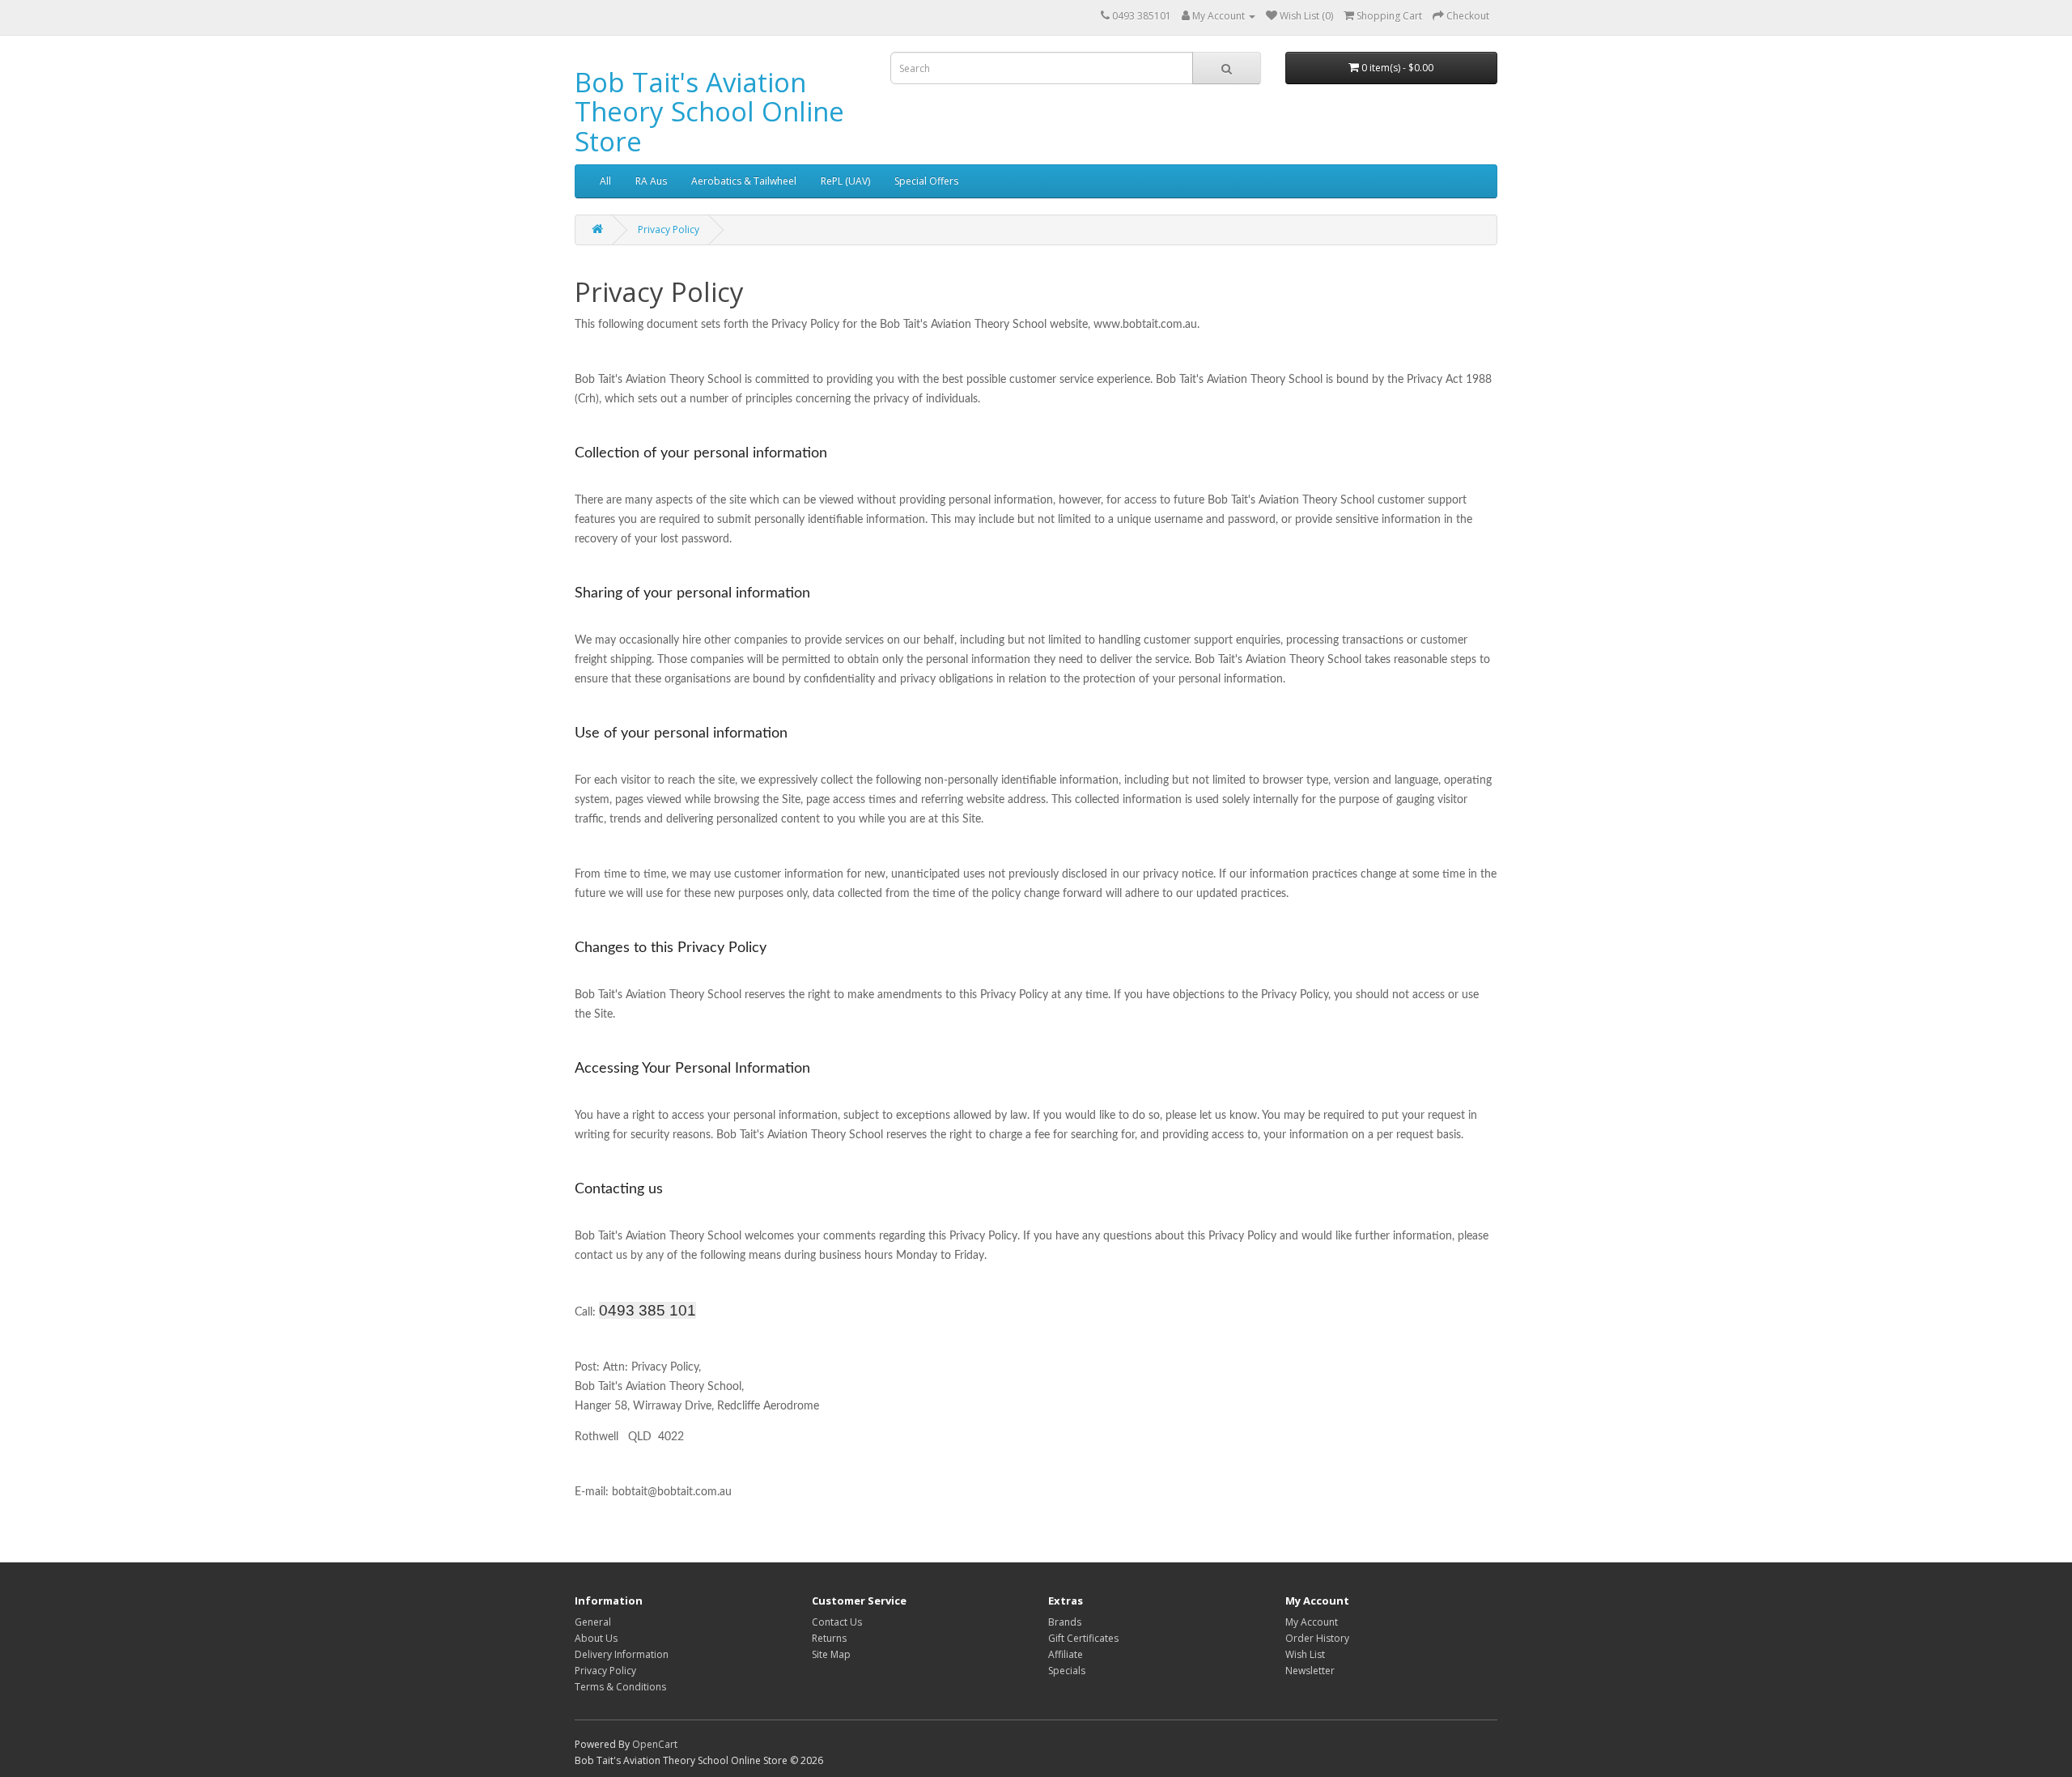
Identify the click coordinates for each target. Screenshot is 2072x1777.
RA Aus (651, 181)
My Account (1312, 1622)
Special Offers (926, 181)
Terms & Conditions (620, 1687)
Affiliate (1066, 1654)
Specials (1067, 1671)
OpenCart (655, 1744)
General (593, 1622)
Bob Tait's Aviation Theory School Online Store (709, 112)
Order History (1317, 1638)
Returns (829, 1638)
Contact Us (837, 1622)
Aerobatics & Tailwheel (744, 181)
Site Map (831, 1654)
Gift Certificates (1083, 1638)
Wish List (1305, 1654)
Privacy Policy (669, 230)
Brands (1065, 1622)
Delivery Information (622, 1654)
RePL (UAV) (845, 181)
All (605, 181)
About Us (596, 1638)
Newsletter (1310, 1671)
